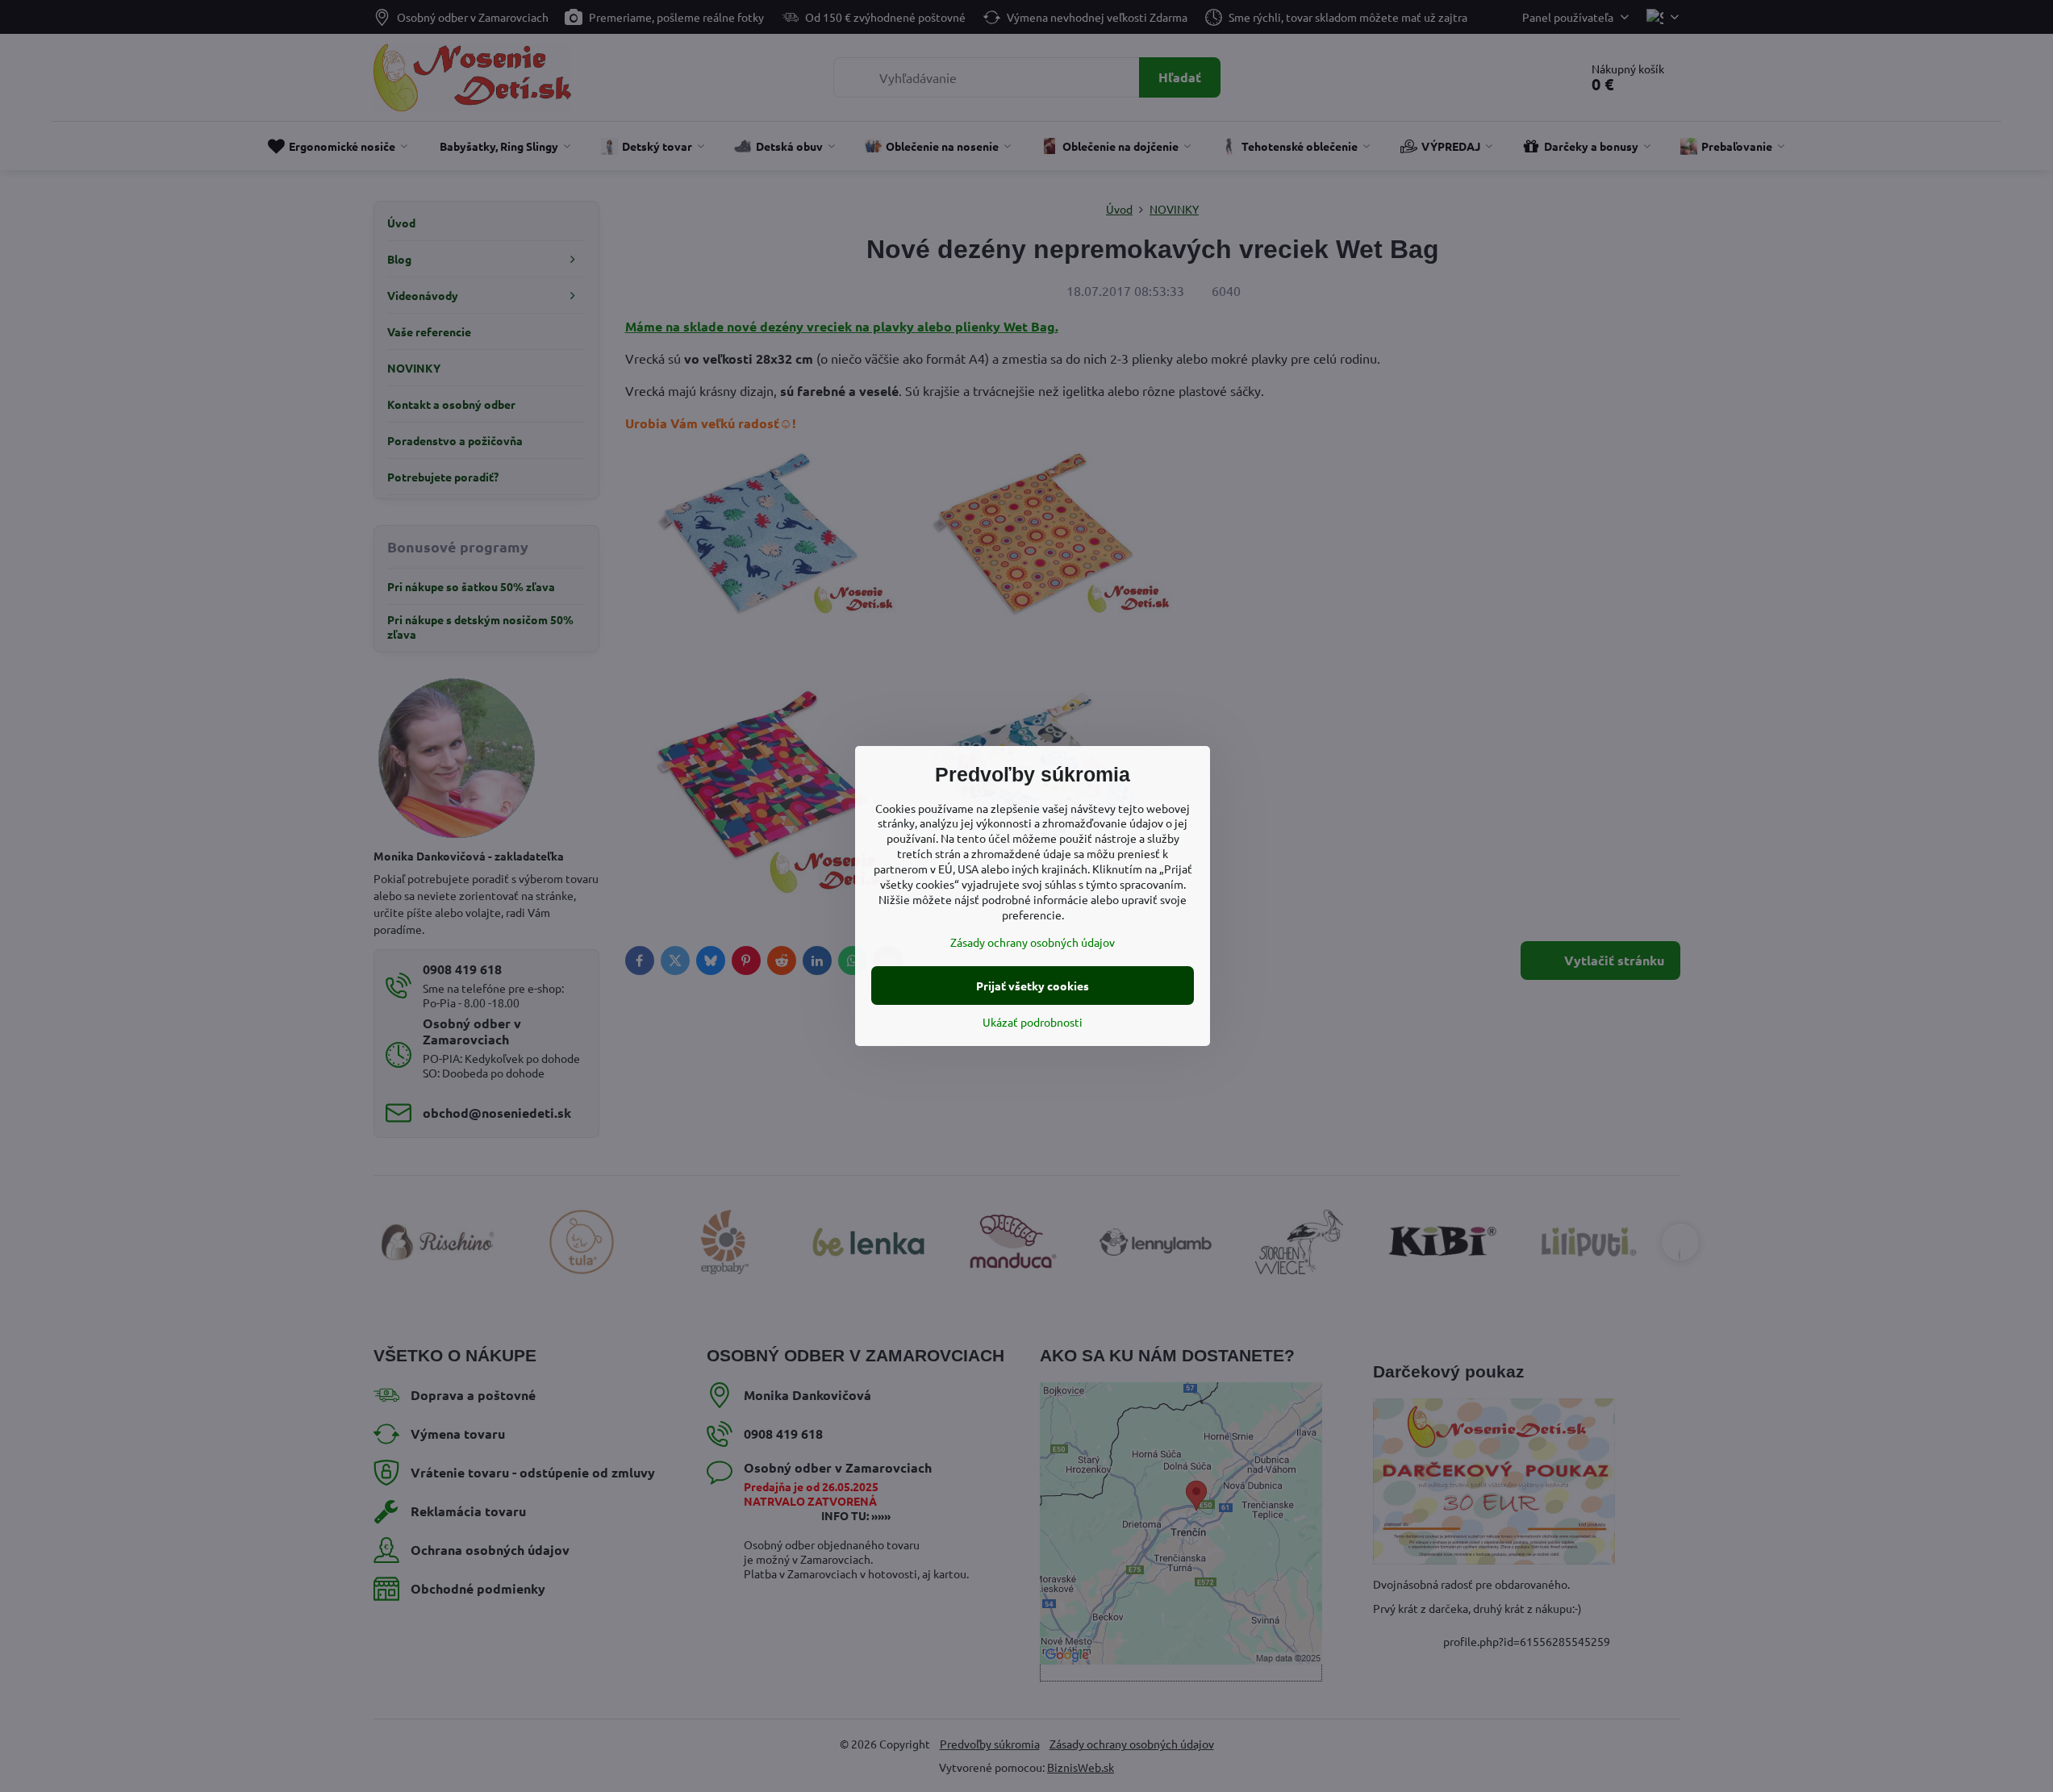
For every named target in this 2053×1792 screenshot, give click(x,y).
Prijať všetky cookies (1033, 986)
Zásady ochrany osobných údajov (1033, 942)
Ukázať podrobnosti (1033, 1022)
